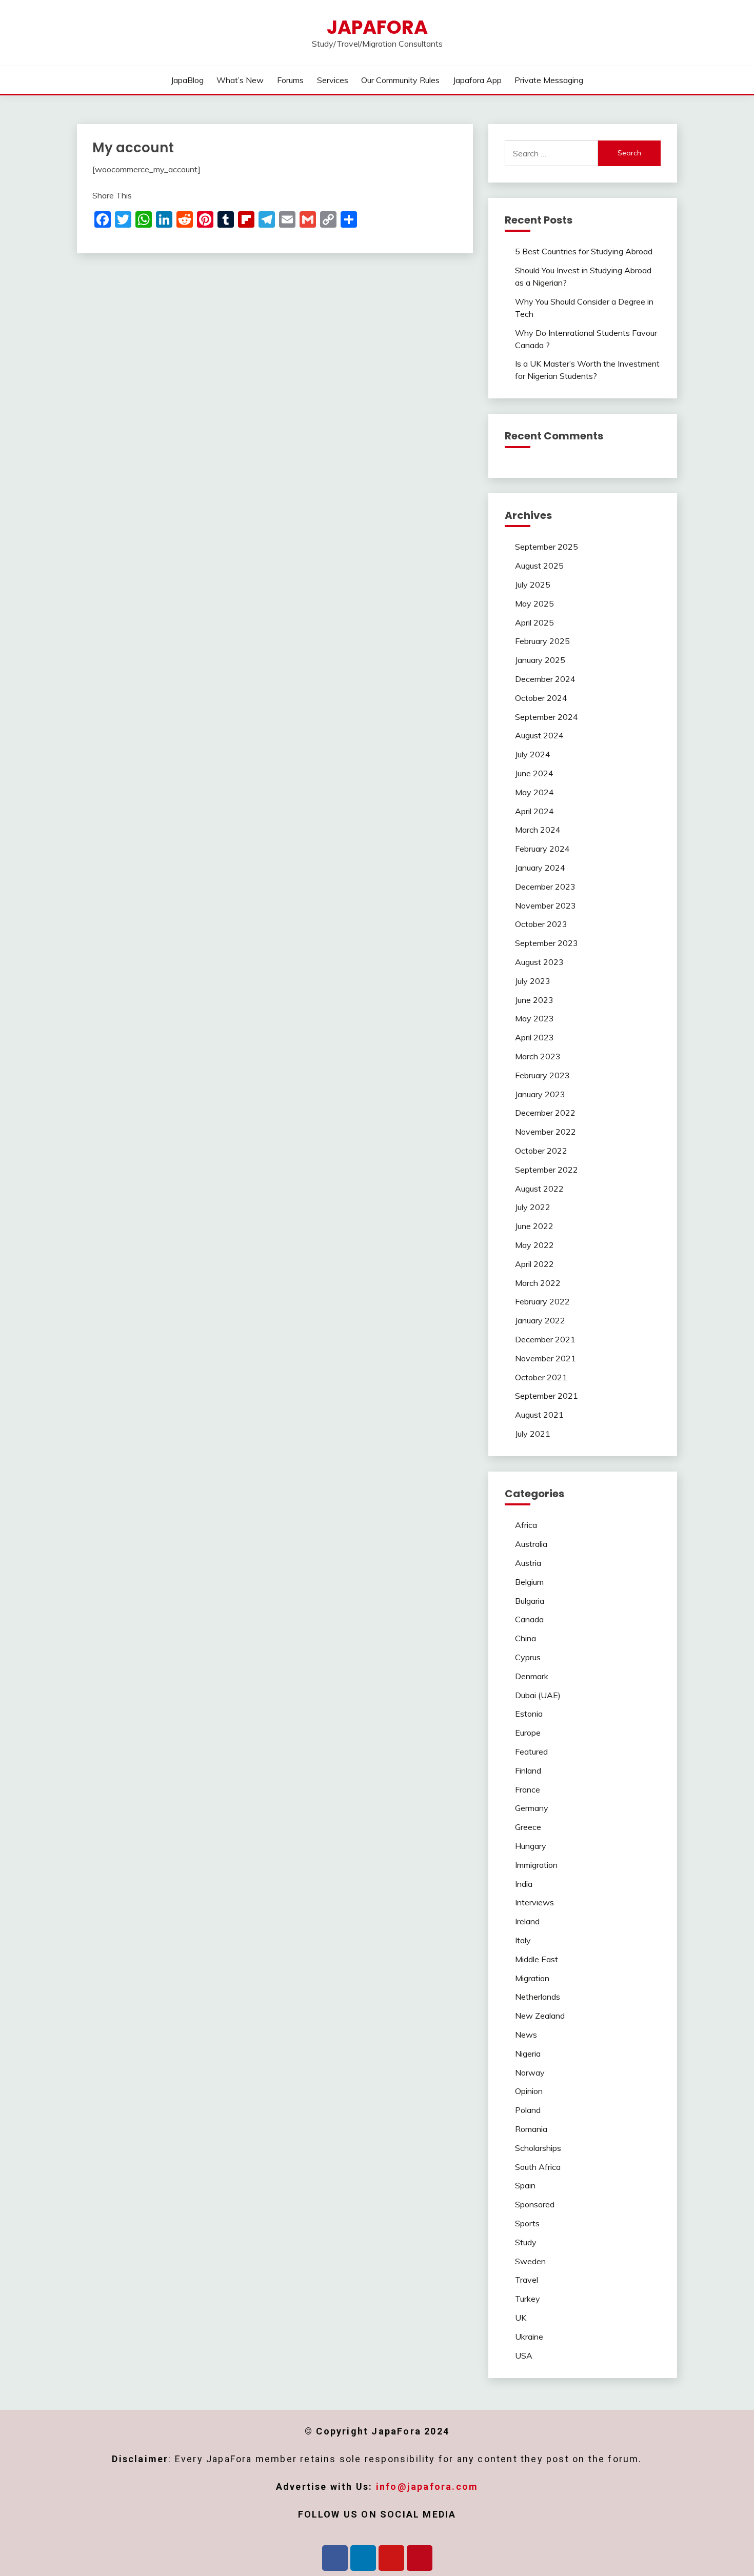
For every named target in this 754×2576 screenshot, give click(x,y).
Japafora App (477, 80)
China (525, 1638)
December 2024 (545, 679)
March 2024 (538, 830)
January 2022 (540, 1320)
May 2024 (534, 792)
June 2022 (534, 1226)
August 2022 (539, 1189)
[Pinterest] (420, 2558)
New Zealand (540, 2016)
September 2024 (547, 717)
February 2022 (542, 1301)
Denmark (532, 1676)
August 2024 (539, 735)
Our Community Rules (400, 80)
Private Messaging (549, 80)
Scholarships (538, 2148)
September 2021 (547, 1396)
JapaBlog (187, 80)
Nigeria (528, 2054)
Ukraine (529, 2337)
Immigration (536, 1865)
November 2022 (545, 1132)
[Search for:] (552, 153)
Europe (528, 1733)
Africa (526, 1525)
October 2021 (541, 1377)
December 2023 (545, 887)
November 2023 (545, 905)
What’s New (240, 80)
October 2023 (541, 924)
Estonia (529, 1714)
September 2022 (547, 1170)
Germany (532, 1808)
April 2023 (534, 1037)
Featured (531, 1752)
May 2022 (534, 1245)
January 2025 (540, 660)
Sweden (530, 2261)
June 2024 (534, 773)
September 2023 (547, 943)
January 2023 (540, 1094)
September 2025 (547, 547)
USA (524, 2356)
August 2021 (539, 1415)
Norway (530, 2072)
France (528, 1789)
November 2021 (545, 1358)
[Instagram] (391, 2558)
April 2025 (534, 622)
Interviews (534, 1902)
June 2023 (534, 1000)
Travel (527, 2280)
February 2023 (542, 1075)
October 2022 (541, 1151)
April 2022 (534, 1264)
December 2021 (545, 1339)
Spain (525, 2185)
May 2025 (534, 603)
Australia (531, 1544)
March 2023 (538, 1056)
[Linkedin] (363, 2558)
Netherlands (538, 1997)
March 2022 (538, 1283)
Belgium (529, 1582)
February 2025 (542, 641)
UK (521, 2318)
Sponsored (535, 2204)
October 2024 (541, 698)
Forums (290, 80)
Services (333, 80)
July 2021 (533, 1434)
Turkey (528, 2299)
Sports (527, 2223)
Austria (528, 1563)
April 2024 (534, 811)
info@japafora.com (427, 2487)
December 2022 (545, 1113)
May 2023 (534, 1018)
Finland (528, 1770)
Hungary (531, 1846)
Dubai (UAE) (538, 1695)
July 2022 (533, 1207)
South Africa (538, 2167)
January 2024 (540, 868)
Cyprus (528, 1657)
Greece (528, 1827)
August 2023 (539, 962)
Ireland (527, 1921)
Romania (531, 2129)
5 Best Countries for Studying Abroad (584, 251)
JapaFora (377, 27)
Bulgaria (530, 1601)
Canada (529, 1619)
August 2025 (539, 566)
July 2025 (533, 585)
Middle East (537, 1959)
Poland (528, 2110)
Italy (523, 1940)
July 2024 (533, 754)
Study (526, 2242)
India (524, 1884)
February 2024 (542, 849)
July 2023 (533, 981)
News (526, 2035)
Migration (532, 1978)
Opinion (529, 2091)
